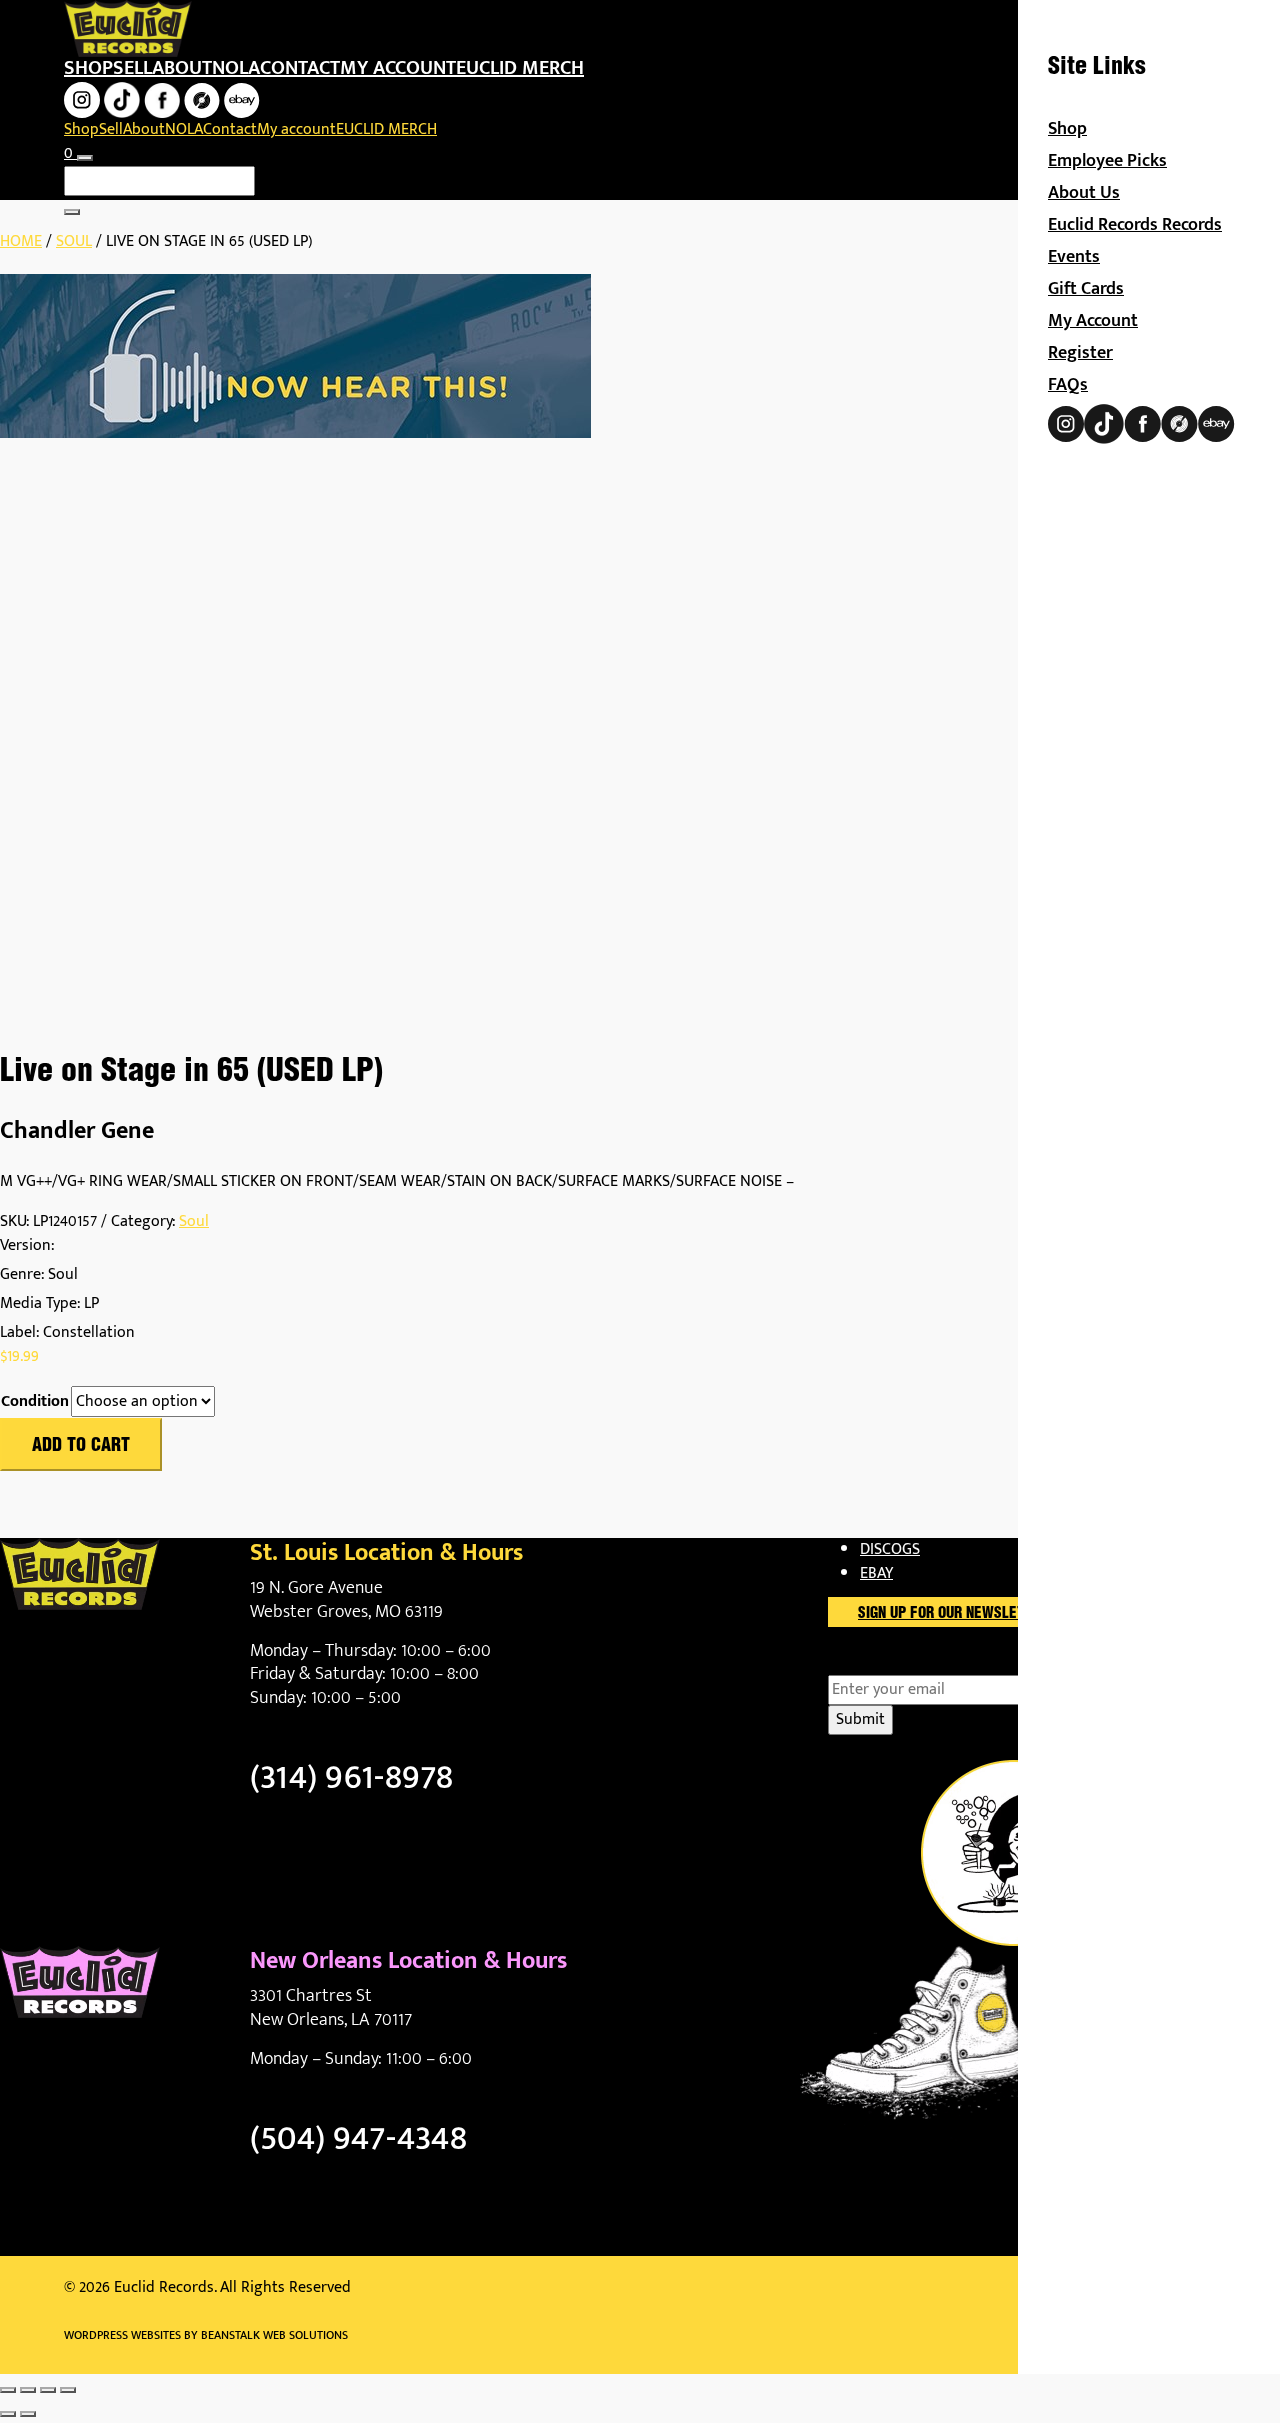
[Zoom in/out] (8, 2390)
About (182, 68)
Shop (88, 68)
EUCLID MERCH (520, 68)
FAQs (1068, 385)
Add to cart (81, 1446)
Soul (74, 241)
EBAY (876, 1573)
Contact (300, 68)
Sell (132, 68)
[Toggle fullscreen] (28, 2390)
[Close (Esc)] (68, 2390)
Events (1074, 257)
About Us (1084, 193)
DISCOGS (890, 1549)
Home (21, 241)
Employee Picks (1107, 161)
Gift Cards (1086, 289)
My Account (1093, 321)
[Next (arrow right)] (28, 2414)
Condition (35, 1402)
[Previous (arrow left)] (8, 2414)
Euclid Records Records (1135, 225)
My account (398, 68)
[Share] (48, 2390)
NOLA (236, 68)
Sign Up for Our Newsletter (953, 1614)
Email (881, 1663)
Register (1080, 353)
